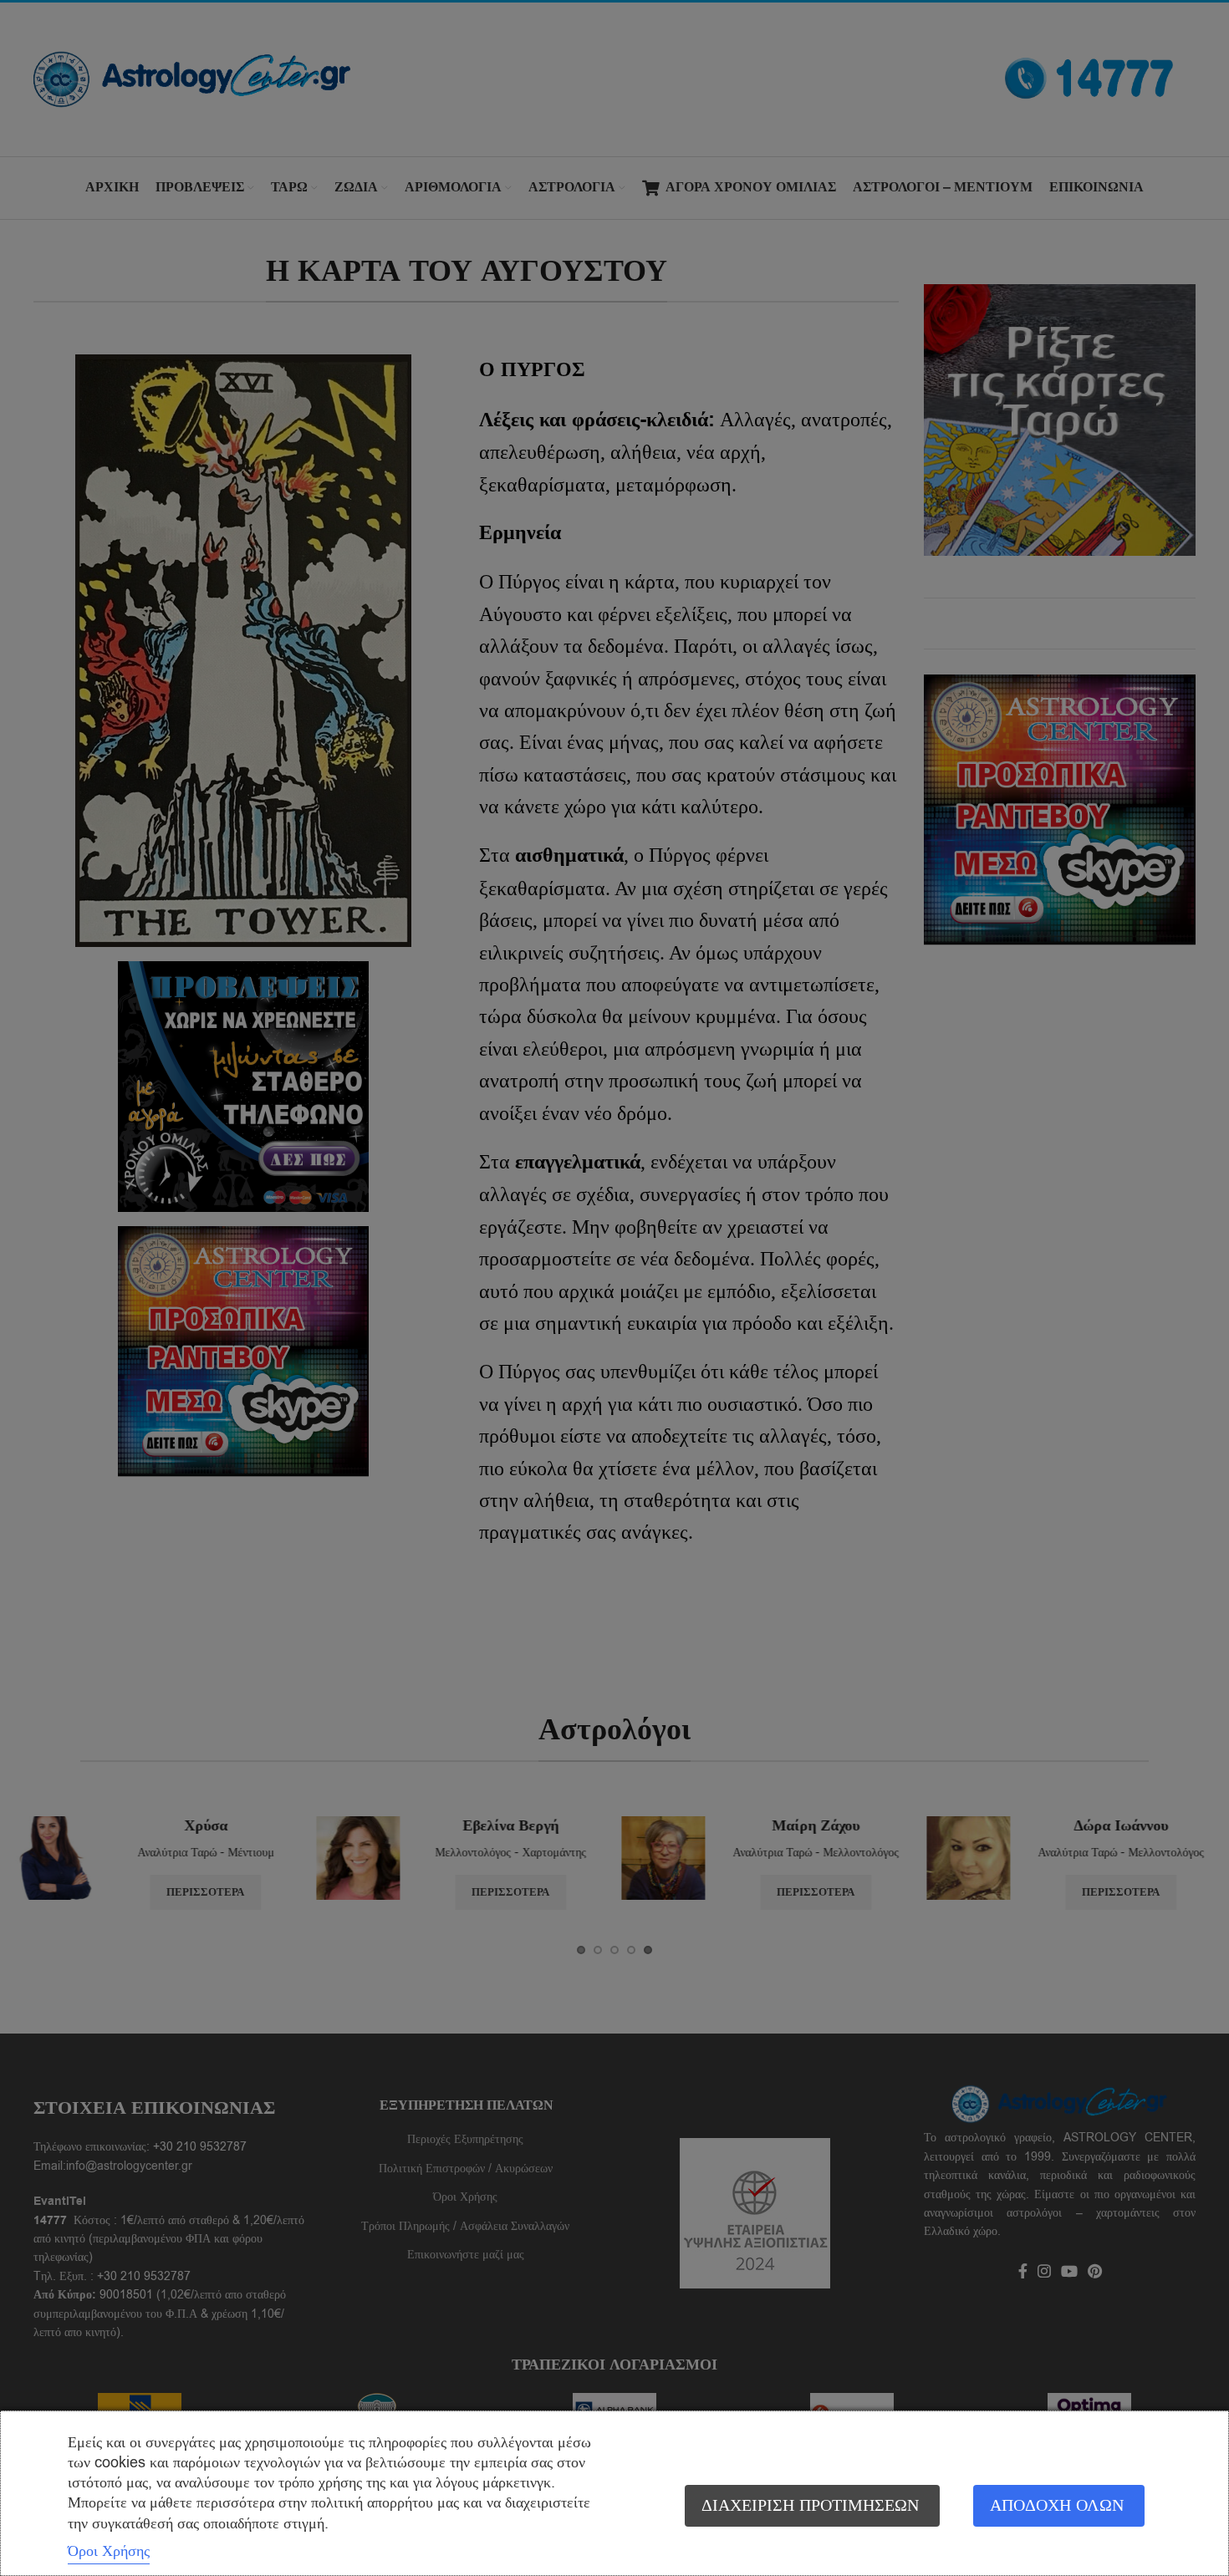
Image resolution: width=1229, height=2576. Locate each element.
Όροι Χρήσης (109, 2551)
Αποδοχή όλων (1057, 2505)
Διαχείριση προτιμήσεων (810, 2505)
